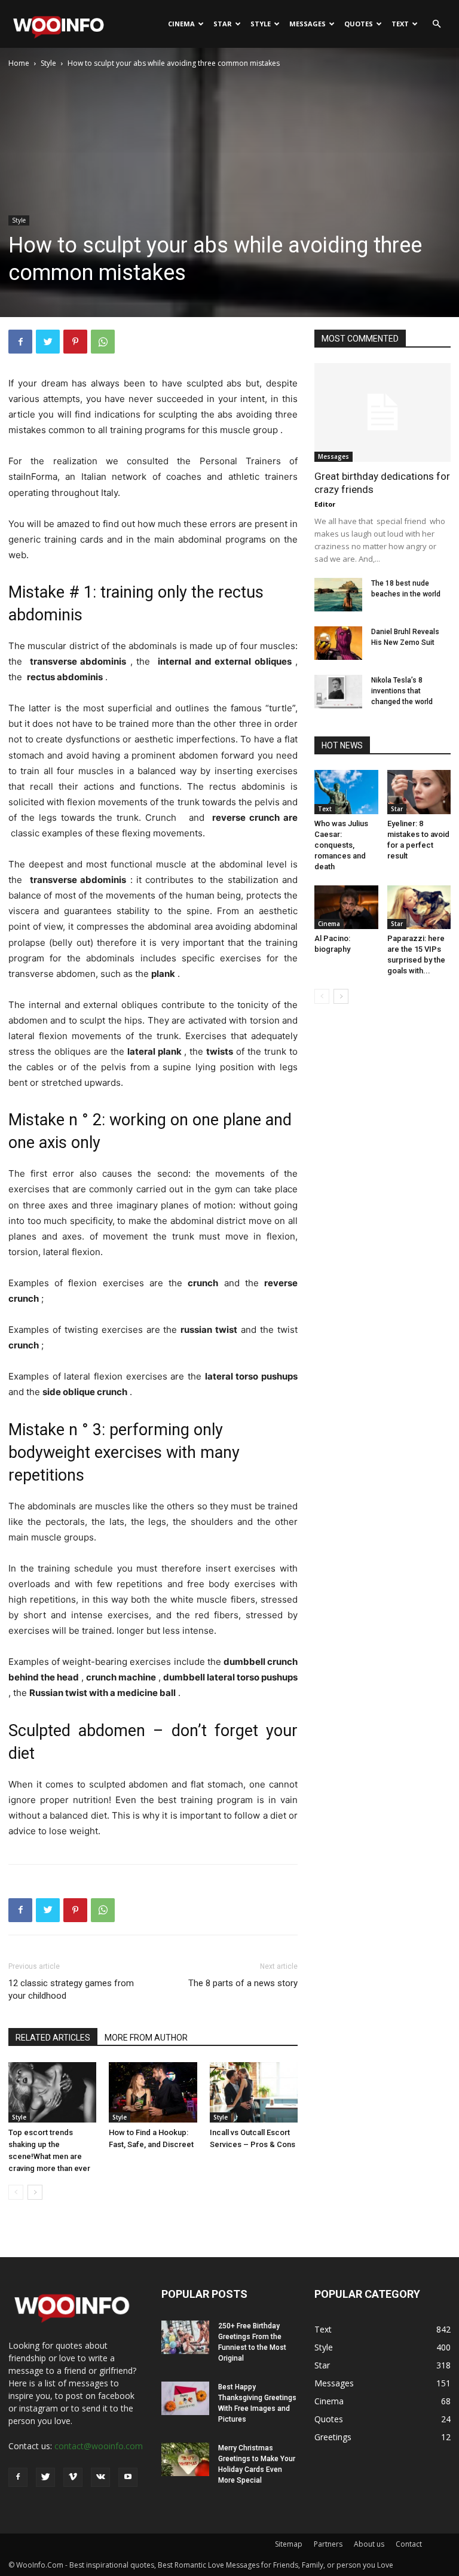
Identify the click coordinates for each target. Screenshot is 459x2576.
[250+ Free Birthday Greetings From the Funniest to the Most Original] (185, 2337)
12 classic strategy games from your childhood (71, 1989)
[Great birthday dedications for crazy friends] (382, 412)
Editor (325, 504)
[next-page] (35, 2192)
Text (400, 24)
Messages (307, 24)
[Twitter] (48, 342)
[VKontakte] (100, 2477)
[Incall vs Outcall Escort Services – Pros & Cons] (254, 2092)
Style (261, 24)
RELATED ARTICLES (53, 2038)
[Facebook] (20, 342)
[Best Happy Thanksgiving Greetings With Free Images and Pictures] (185, 2398)
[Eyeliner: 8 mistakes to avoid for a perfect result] (419, 792)
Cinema (181, 24)
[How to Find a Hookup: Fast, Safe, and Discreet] (153, 2092)
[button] (436, 24)
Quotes (359, 24)
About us (369, 2544)
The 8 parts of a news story (243, 1983)
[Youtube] (128, 2477)
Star (223, 24)
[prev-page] (16, 2192)
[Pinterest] (75, 342)
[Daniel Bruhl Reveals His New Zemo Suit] (338, 643)
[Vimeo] (73, 2477)
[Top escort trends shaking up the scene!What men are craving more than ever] (52, 2092)
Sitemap (289, 2544)
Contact (409, 2544)
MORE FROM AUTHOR (146, 2038)
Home (19, 63)
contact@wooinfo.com (99, 2446)
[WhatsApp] (103, 342)
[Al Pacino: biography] (346, 907)
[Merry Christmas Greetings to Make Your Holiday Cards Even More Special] (185, 2459)
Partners (328, 2544)
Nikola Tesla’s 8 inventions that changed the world (402, 691)
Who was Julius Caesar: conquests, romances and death (341, 845)
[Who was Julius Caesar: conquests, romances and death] (346, 792)
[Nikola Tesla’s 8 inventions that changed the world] (338, 692)
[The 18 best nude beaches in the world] (338, 595)
